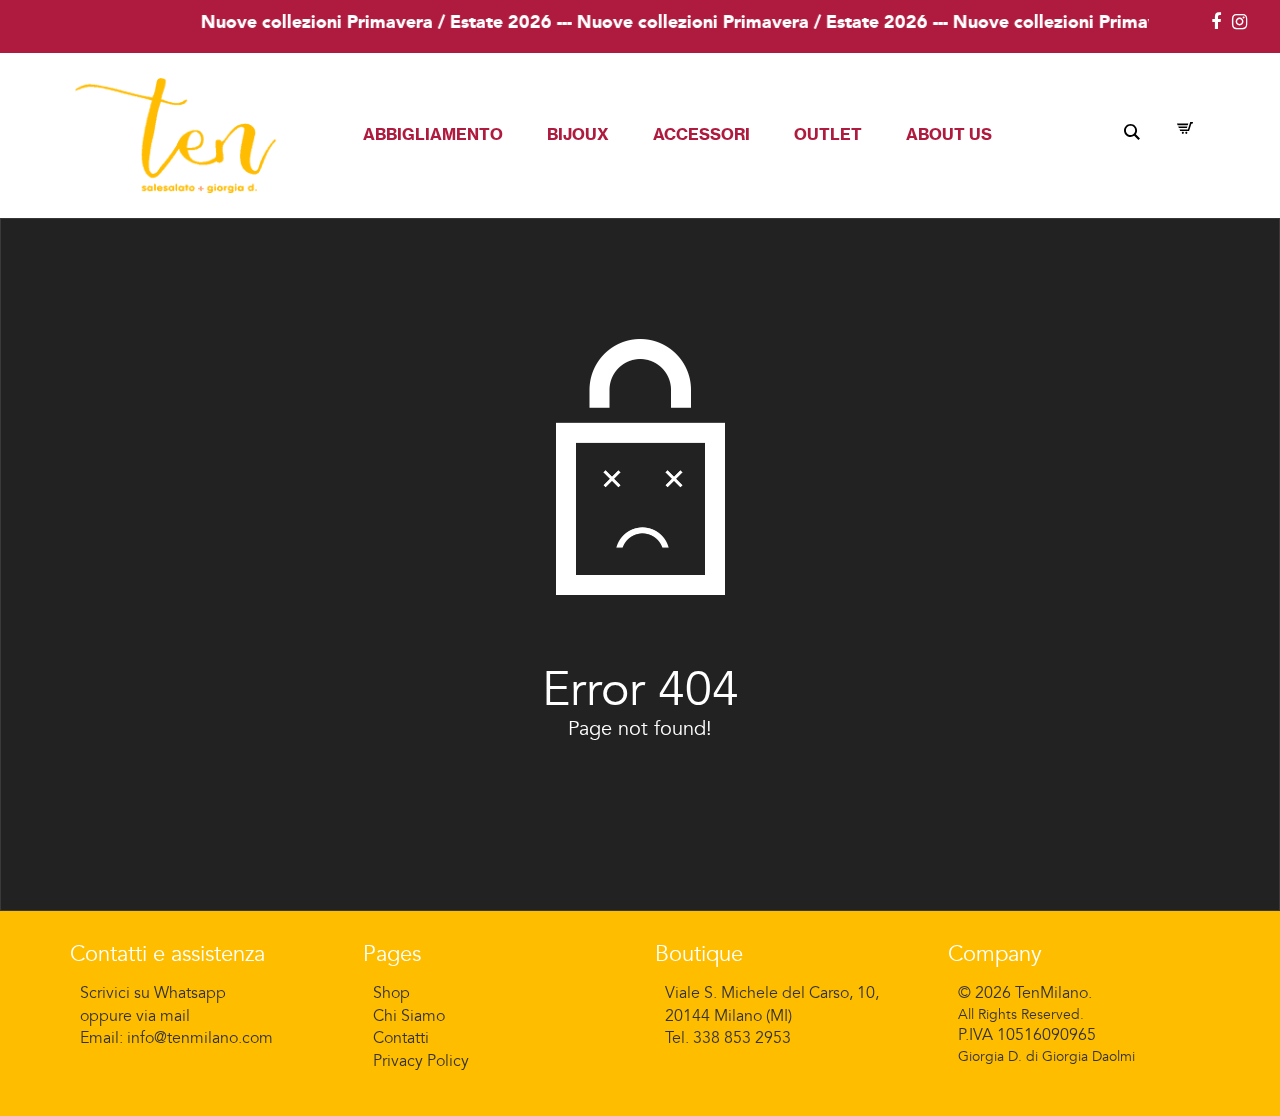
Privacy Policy (421, 1061)
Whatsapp (190, 993)
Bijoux (578, 134)
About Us (949, 134)
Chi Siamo (409, 1016)
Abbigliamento (433, 134)
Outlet (828, 134)
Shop (391, 993)
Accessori (701, 134)
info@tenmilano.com (200, 1038)
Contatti (401, 1038)
